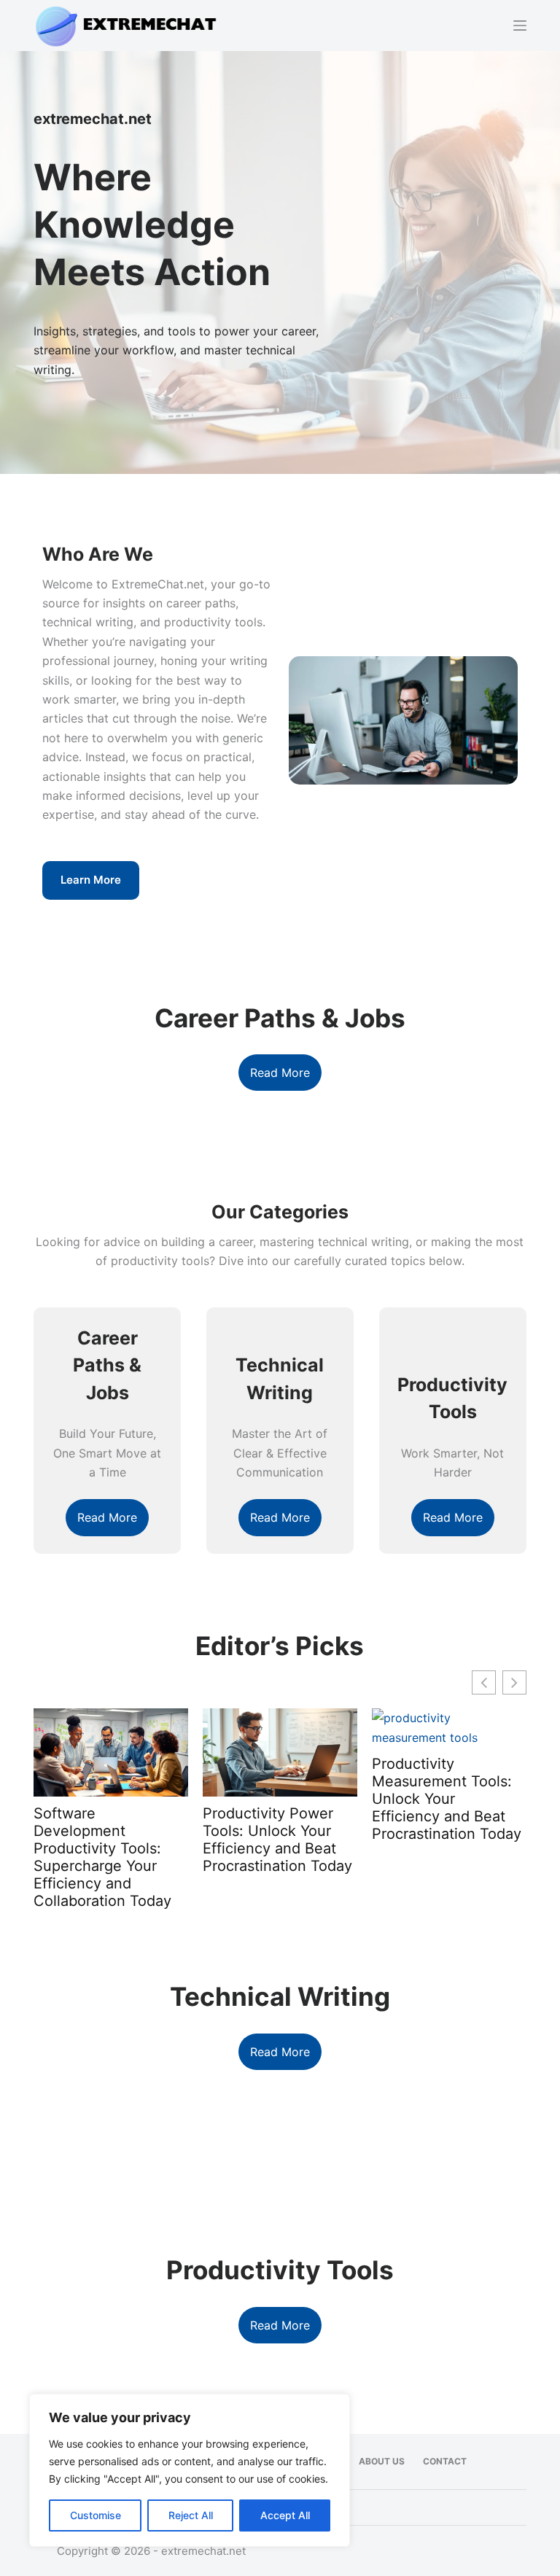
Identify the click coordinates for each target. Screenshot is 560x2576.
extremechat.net (203, 2551)
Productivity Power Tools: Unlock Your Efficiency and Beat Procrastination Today (277, 1840)
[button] (514, 1682)
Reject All (191, 2515)
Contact (445, 2461)
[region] (190, 2470)
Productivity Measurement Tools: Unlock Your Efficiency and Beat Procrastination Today (447, 1799)
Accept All (285, 2515)
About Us (382, 2461)
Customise (96, 2515)
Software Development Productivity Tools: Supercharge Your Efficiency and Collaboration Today (102, 1857)
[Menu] (520, 26)
